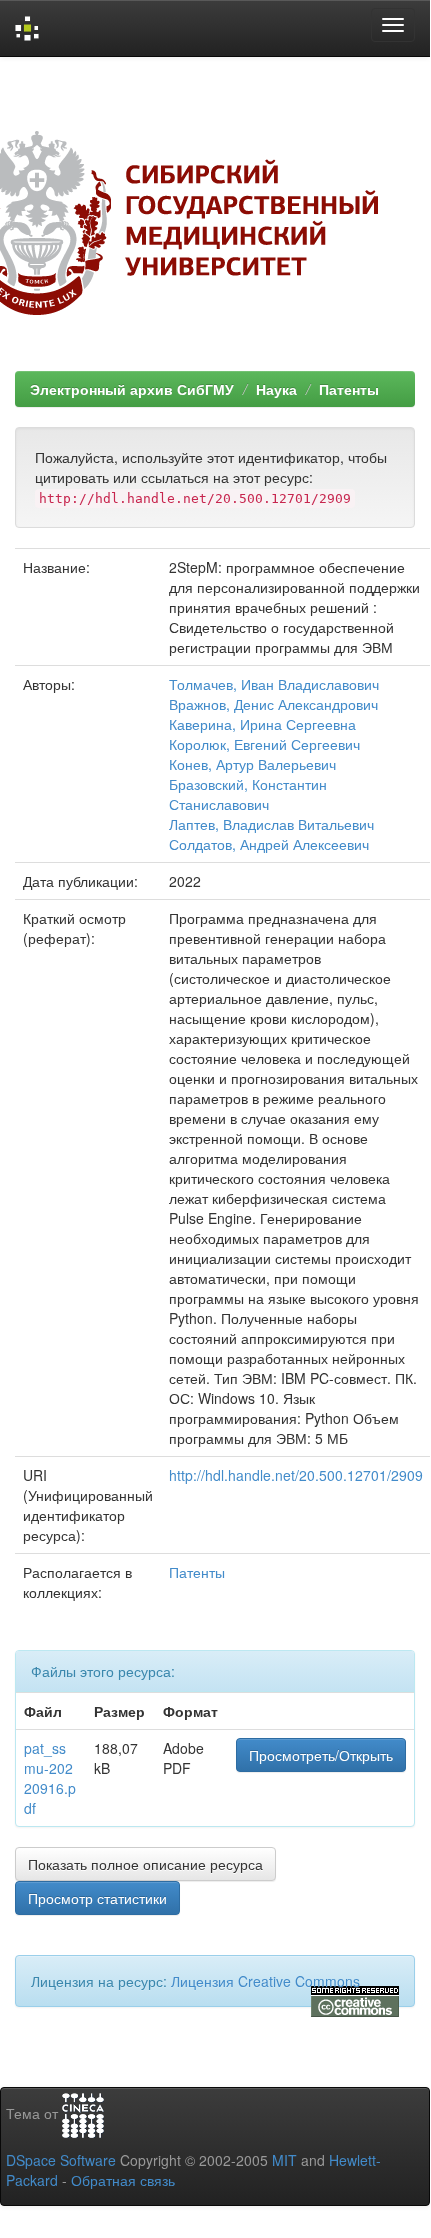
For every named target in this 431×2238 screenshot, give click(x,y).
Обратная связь (123, 2180)
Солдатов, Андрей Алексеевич (269, 844)
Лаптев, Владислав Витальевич (271, 824)
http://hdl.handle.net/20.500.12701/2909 (296, 1475)
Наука (276, 389)
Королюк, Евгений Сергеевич (264, 744)
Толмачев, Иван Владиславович (274, 684)
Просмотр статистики (97, 1898)
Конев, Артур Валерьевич (252, 764)
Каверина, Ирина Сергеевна (262, 724)
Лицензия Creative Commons (265, 1981)
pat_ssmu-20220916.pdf (50, 1778)
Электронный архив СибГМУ (132, 389)
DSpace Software (61, 2160)
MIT (284, 2160)
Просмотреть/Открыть (321, 1755)
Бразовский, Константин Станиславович (248, 794)
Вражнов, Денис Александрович (273, 704)
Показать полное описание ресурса (145, 1864)
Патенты (349, 389)
